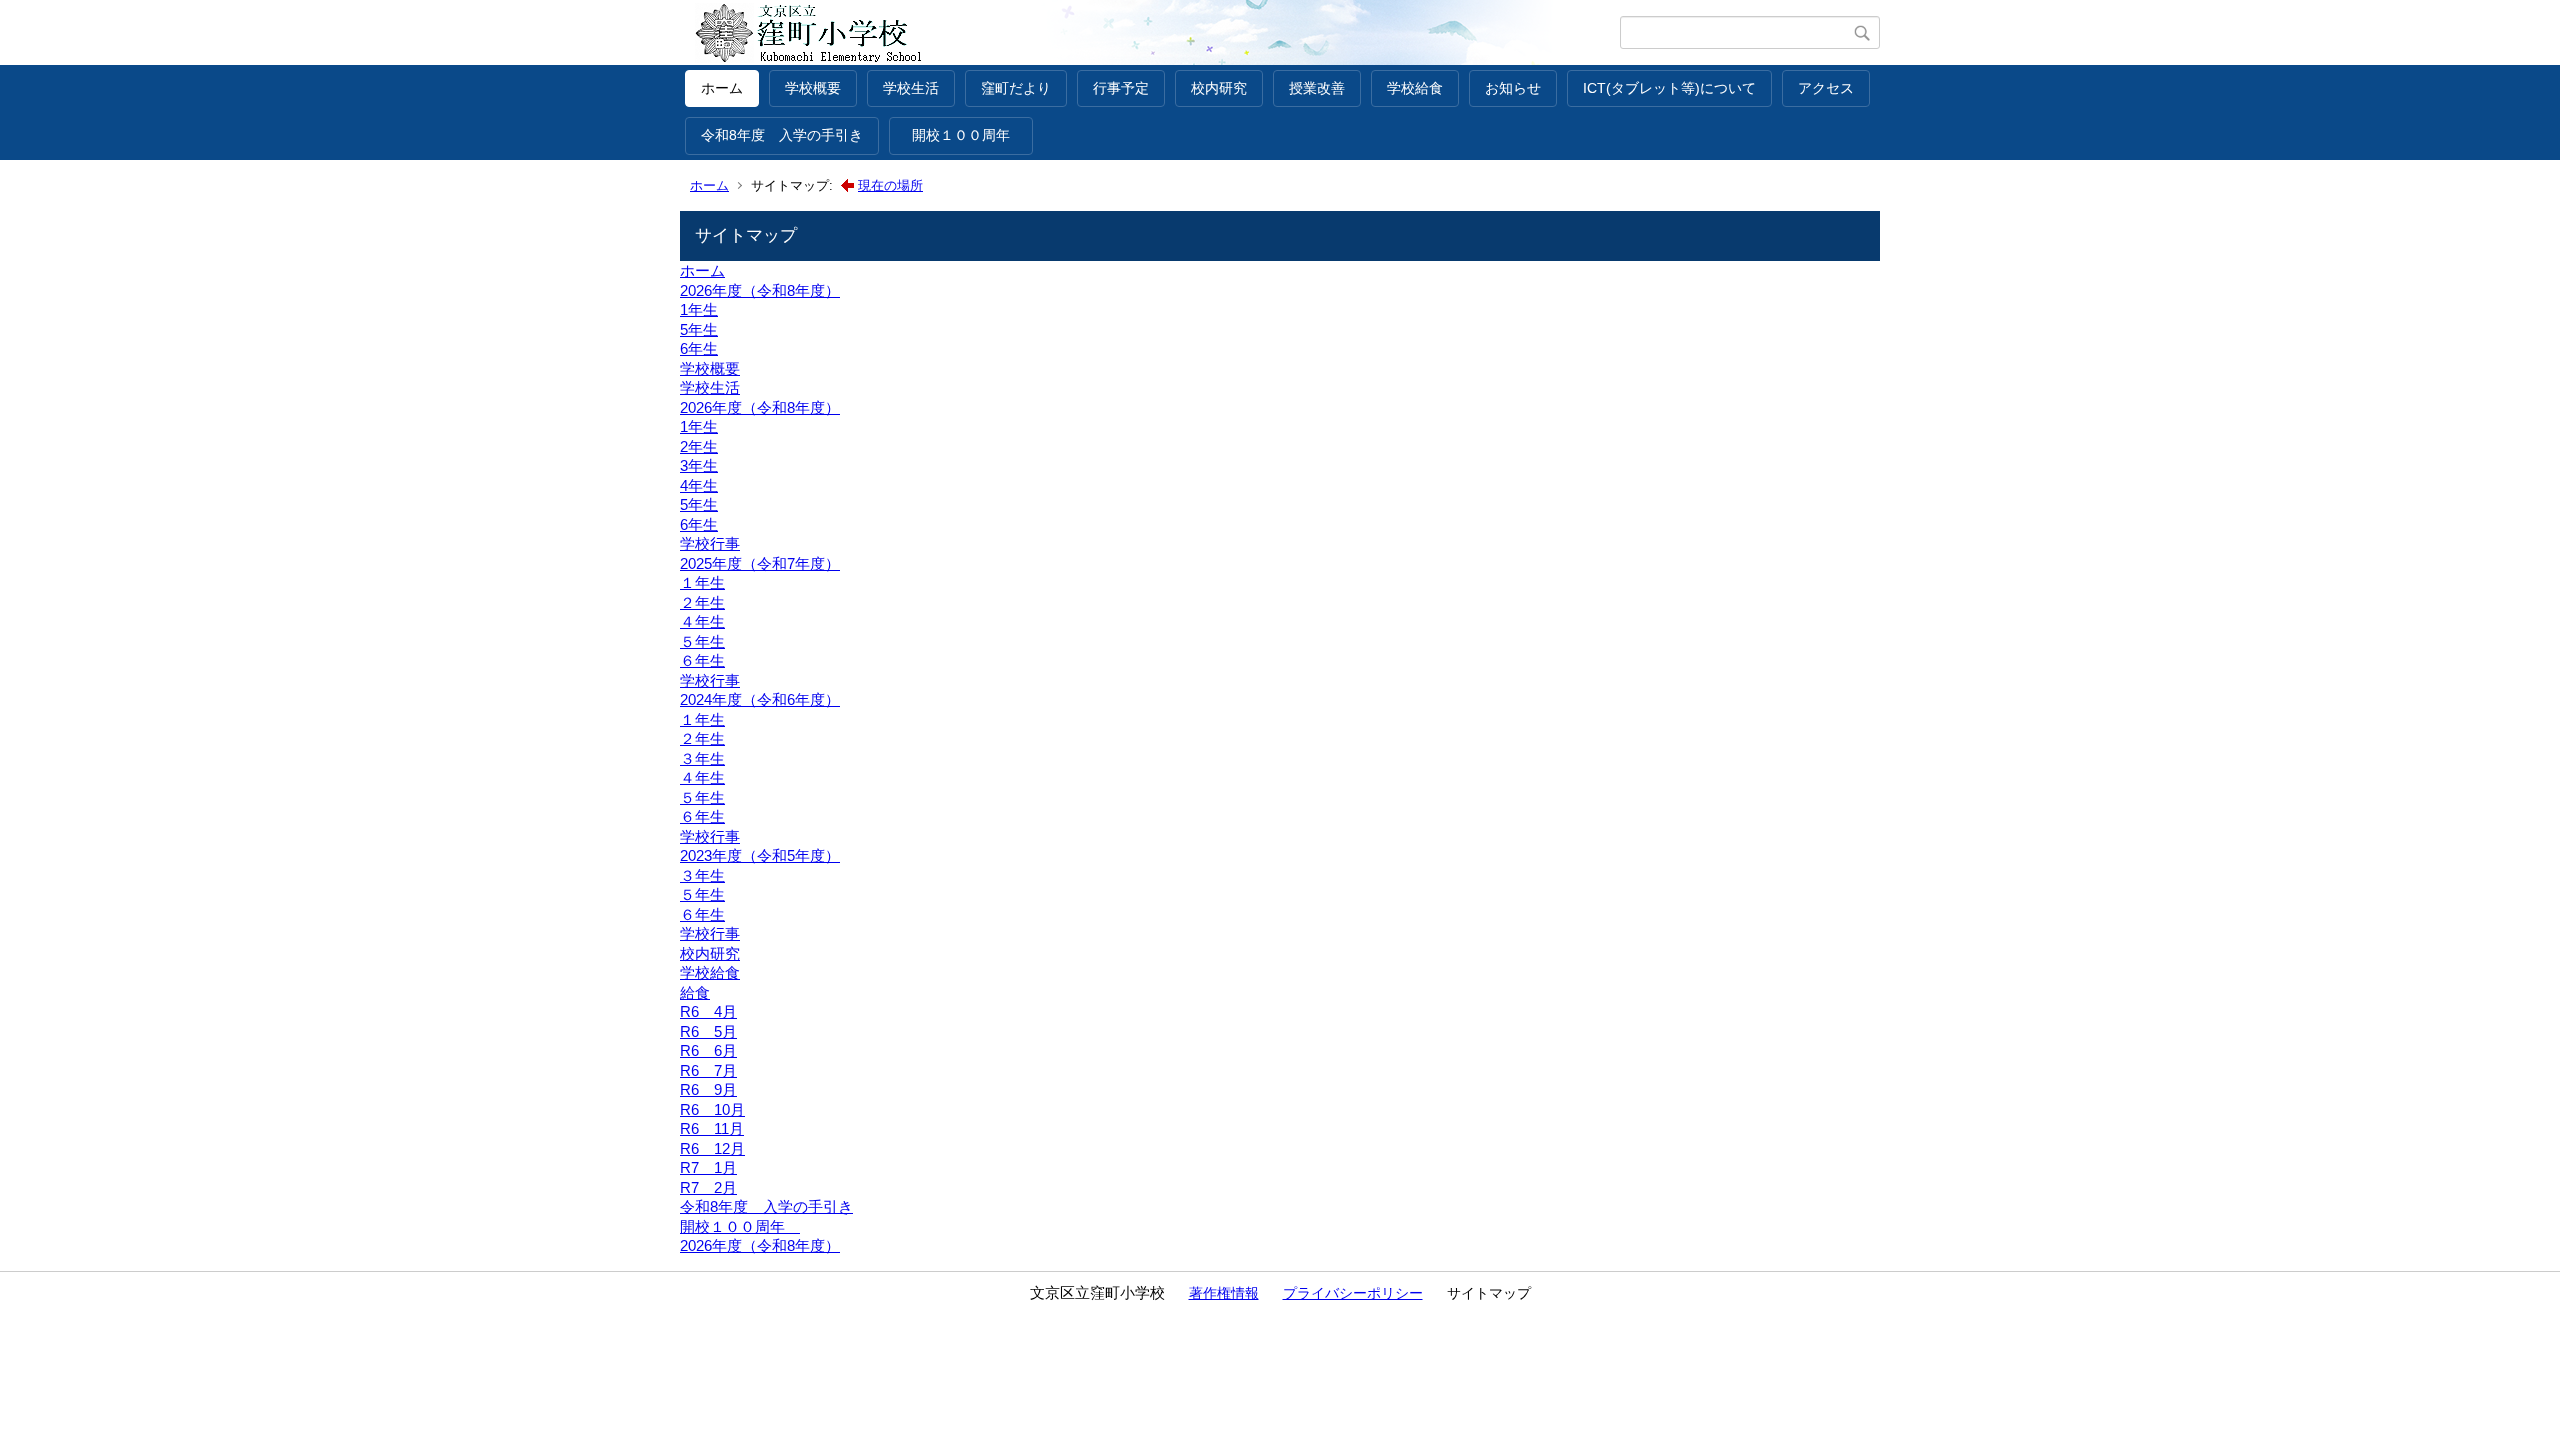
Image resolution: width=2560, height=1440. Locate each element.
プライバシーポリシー (1353, 1293)
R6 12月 (712, 1148)
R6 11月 (712, 1128)
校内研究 (1219, 88)
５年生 (702, 641)
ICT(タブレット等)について (1669, 88)
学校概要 (813, 88)
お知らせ (1513, 88)
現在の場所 (890, 185)
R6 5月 (708, 1031)
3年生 (699, 465)
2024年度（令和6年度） (760, 699)
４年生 (702, 621)
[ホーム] (1152, 33)
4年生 (699, 485)
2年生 (699, 446)
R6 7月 (708, 1070)
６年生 (702, 660)
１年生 (702, 582)
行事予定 (1121, 88)
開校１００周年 (968, 135)
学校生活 (911, 88)
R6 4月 (708, 1011)
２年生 (702, 602)
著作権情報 (1224, 1293)
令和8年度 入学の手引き (782, 135)
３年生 (702, 758)
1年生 (699, 309)
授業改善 (1317, 88)
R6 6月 (708, 1050)
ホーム (722, 88)
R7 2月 (708, 1187)
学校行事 (710, 543)
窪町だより (1016, 88)
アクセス (1826, 88)
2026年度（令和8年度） (760, 290)
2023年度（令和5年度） (760, 855)
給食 (695, 992)
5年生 (699, 329)
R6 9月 (708, 1089)
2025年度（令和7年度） (760, 563)
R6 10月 (712, 1109)
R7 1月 (708, 1167)
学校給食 (1415, 88)
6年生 (699, 348)
